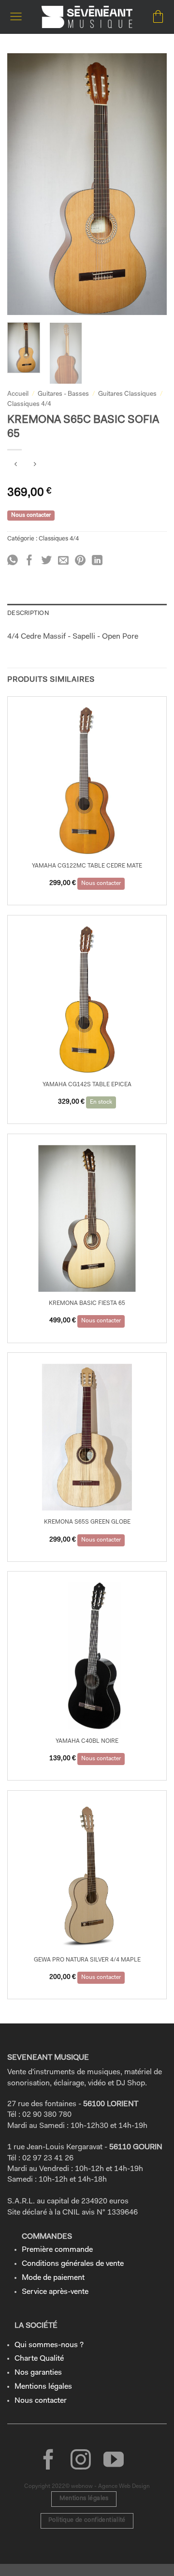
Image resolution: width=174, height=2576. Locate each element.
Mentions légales (43, 2387)
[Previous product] (35, 466)
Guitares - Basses (63, 394)
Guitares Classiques (127, 394)
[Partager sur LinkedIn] (97, 561)
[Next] (151, 184)
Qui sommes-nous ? (49, 2345)
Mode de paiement (53, 2278)
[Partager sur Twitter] (46, 561)
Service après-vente (55, 2292)
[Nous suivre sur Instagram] (81, 2461)
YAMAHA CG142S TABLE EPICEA (87, 1085)
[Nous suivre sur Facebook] (48, 2461)
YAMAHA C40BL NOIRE (87, 1741)
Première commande (57, 2250)
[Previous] (23, 184)
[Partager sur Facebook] (29, 561)
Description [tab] (28, 613)
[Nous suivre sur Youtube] (114, 2461)
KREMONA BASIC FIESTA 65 (87, 1303)
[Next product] (16, 466)
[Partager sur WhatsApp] (13, 561)
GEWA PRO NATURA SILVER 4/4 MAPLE (87, 1960)
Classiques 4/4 (29, 404)
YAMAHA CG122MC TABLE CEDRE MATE (87, 866)
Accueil (18, 394)
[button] (16, 17)
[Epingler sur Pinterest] (80, 561)
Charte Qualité (39, 2359)
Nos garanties (38, 2373)
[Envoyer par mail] (63, 561)
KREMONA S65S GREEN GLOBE (87, 1522)
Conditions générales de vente (73, 2264)
